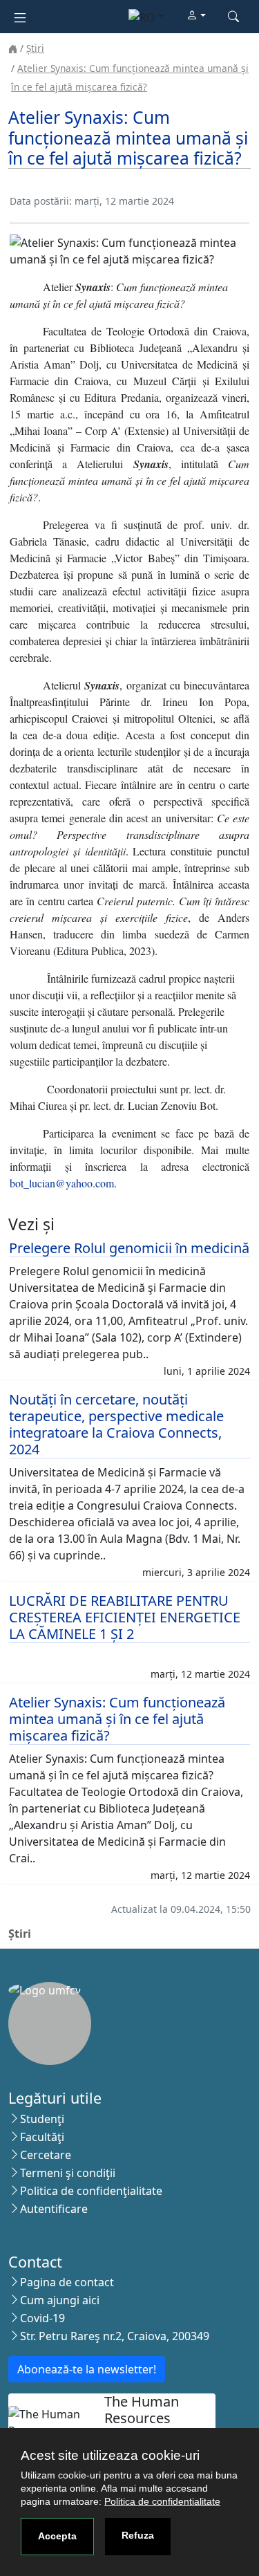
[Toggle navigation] (20, 16)
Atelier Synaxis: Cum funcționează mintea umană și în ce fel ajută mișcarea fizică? (117, 1719)
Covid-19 (42, 2318)
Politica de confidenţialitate (91, 2191)
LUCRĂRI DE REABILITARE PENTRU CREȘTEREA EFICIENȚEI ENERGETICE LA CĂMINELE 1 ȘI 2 (125, 1617)
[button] (196, 16)
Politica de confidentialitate (162, 2501)
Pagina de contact (67, 2282)
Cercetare (46, 2155)
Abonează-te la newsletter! (87, 2369)
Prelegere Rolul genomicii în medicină (129, 1248)
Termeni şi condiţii (68, 2173)
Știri (35, 48)
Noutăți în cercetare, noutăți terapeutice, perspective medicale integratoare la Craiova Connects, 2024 (116, 1424)
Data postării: (41, 201)
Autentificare (54, 2209)
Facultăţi (42, 2137)
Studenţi (42, 2119)
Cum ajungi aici (60, 2300)
